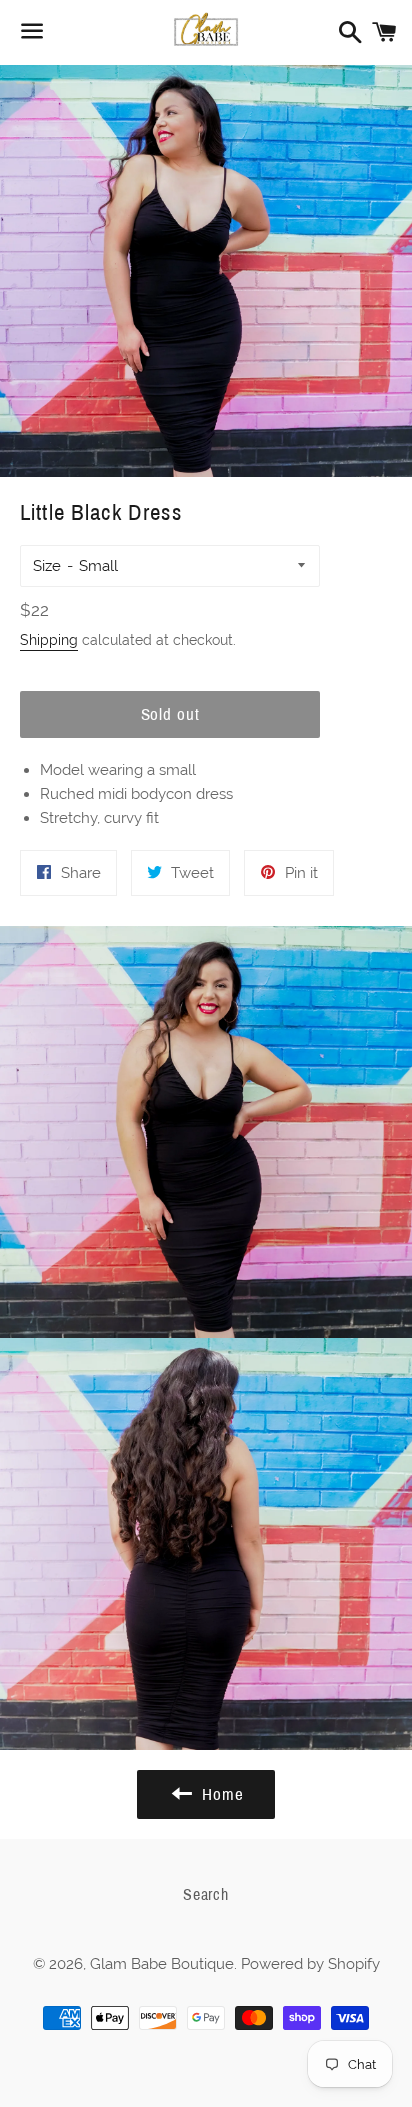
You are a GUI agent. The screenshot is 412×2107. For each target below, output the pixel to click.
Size (47, 566)
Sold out (170, 714)
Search (206, 1894)
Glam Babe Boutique (162, 1964)
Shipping (49, 640)
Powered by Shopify (310, 1964)
